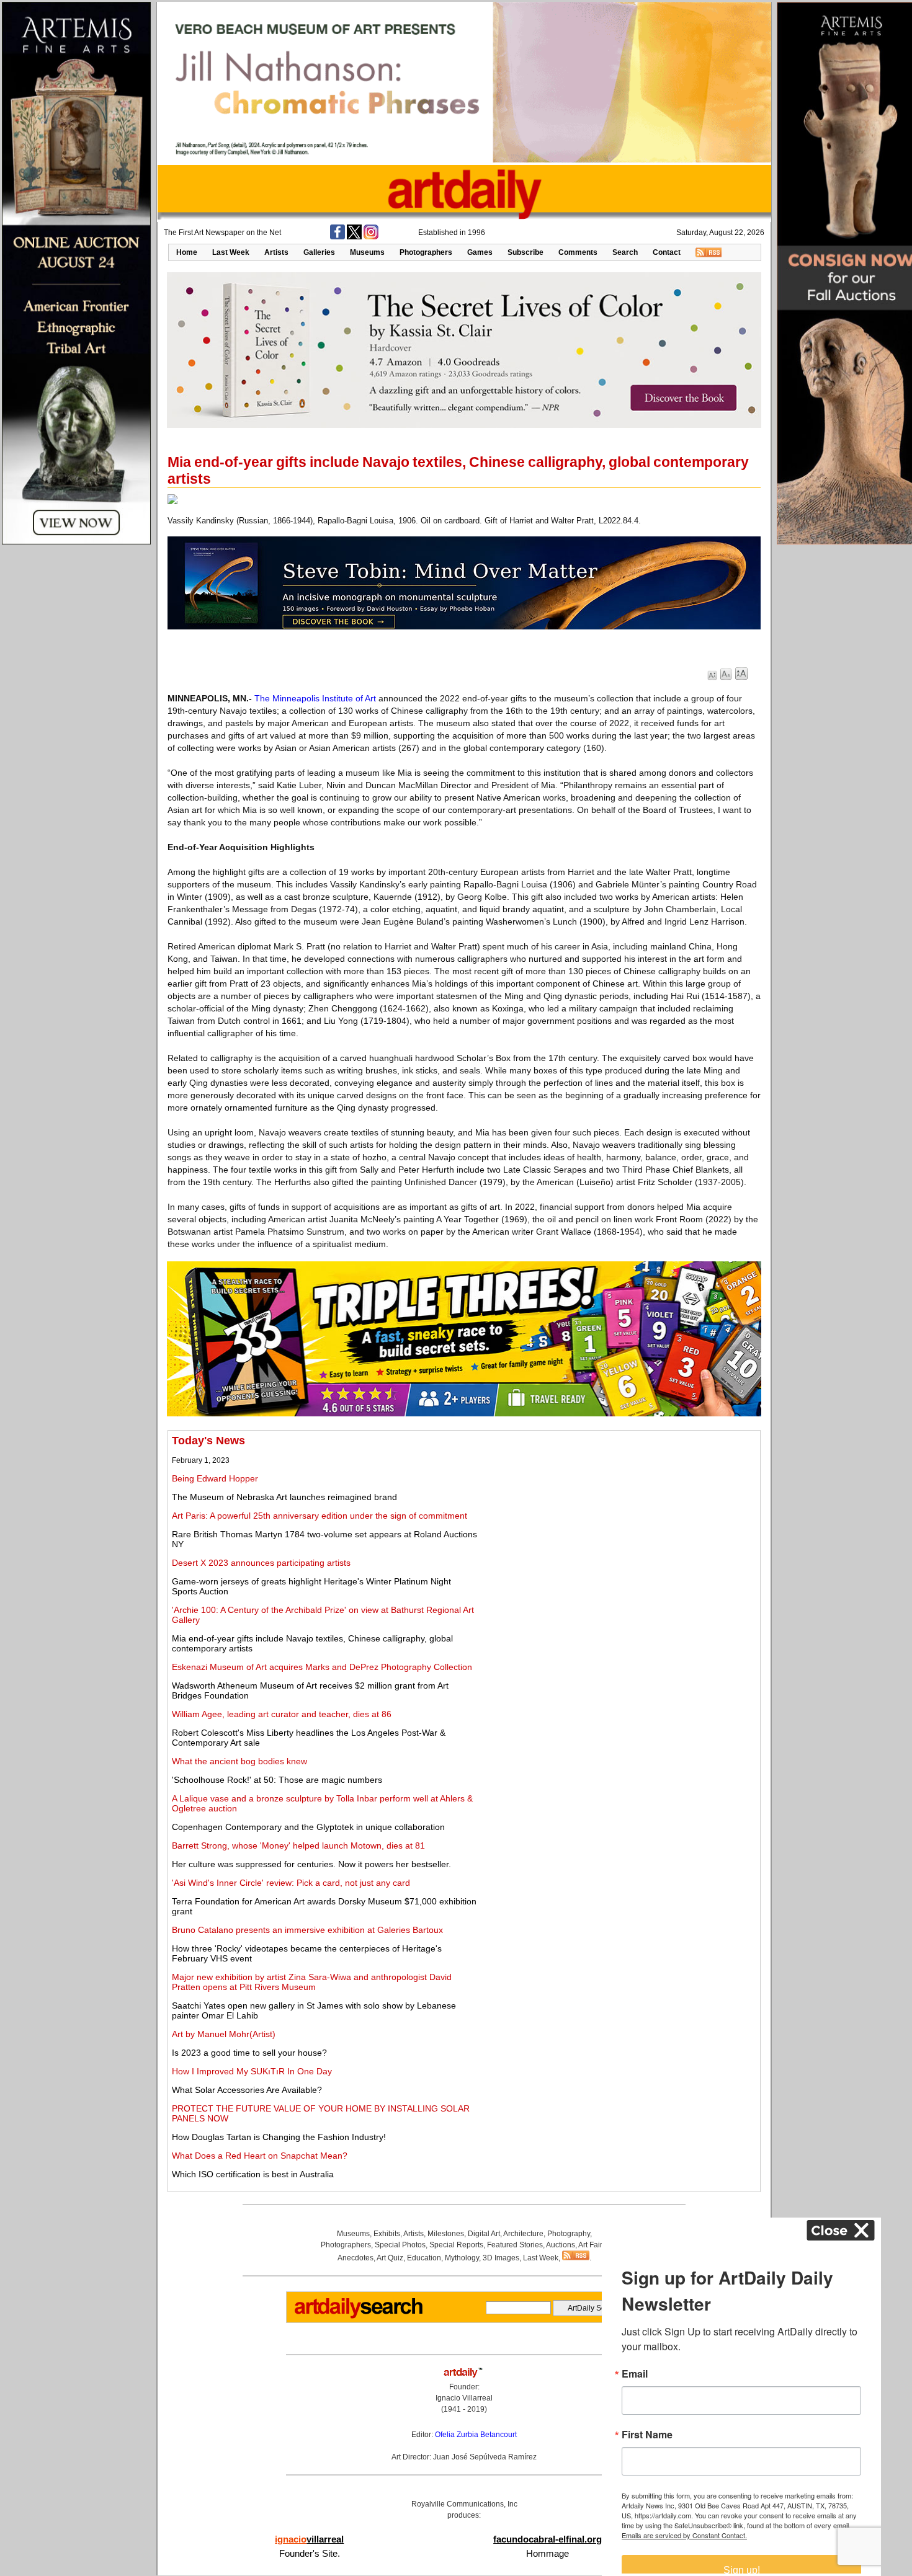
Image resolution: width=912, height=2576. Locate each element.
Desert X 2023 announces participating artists (261, 1563)
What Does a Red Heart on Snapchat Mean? (260, 2156)
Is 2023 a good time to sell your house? (249, 2053)
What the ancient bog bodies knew (239, 1761)
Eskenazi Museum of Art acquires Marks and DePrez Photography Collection (322, 1667)
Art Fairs (592, 2245)
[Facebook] (338, 237)
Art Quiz (390, 2258)
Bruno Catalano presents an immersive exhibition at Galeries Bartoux (307, 1930)
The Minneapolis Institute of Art (315, 698)
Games (480, 252)
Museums (367, 252)
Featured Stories (515, 2245)
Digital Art (484, 2234)
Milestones (446, 2234)
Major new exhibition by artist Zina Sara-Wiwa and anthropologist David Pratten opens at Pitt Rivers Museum (312, 1982)
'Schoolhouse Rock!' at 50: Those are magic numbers (277, 1780)
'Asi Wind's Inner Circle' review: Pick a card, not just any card (291, 1883)
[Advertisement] (619, 1521)
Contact (667, 252)
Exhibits (387, 2234)
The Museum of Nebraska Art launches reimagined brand (284, 1497)
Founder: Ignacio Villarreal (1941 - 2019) (464, 2398)
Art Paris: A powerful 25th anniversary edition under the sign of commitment (320, 1516)
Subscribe (525, 252)
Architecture (523, 2234)
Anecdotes (355, 2258)
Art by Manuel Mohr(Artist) (224, 2034)
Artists (276, 252)
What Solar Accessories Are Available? (247, 2090)
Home (187, 252)
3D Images (501, 2258)
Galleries (319, 252)
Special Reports (456, 2245)
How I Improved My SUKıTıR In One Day (252, 2071)
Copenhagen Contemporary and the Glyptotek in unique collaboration (308, 1827)
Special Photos (400, 2245)
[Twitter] (354, 237)
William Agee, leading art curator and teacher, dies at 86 (282, 1714)
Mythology (462, 2258)
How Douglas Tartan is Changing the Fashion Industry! (279, 2137)
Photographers (426, 252)
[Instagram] (371, 237)
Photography (569, 2234)
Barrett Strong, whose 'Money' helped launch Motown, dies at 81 (298, 1845)
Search (625, 252)
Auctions (561, 2245)
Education (424, 2258)
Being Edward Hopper (215, 1478)
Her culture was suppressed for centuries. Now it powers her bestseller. (311, 1864)
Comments (578, 252)
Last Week (231, 252)
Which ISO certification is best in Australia (253, 2174)
